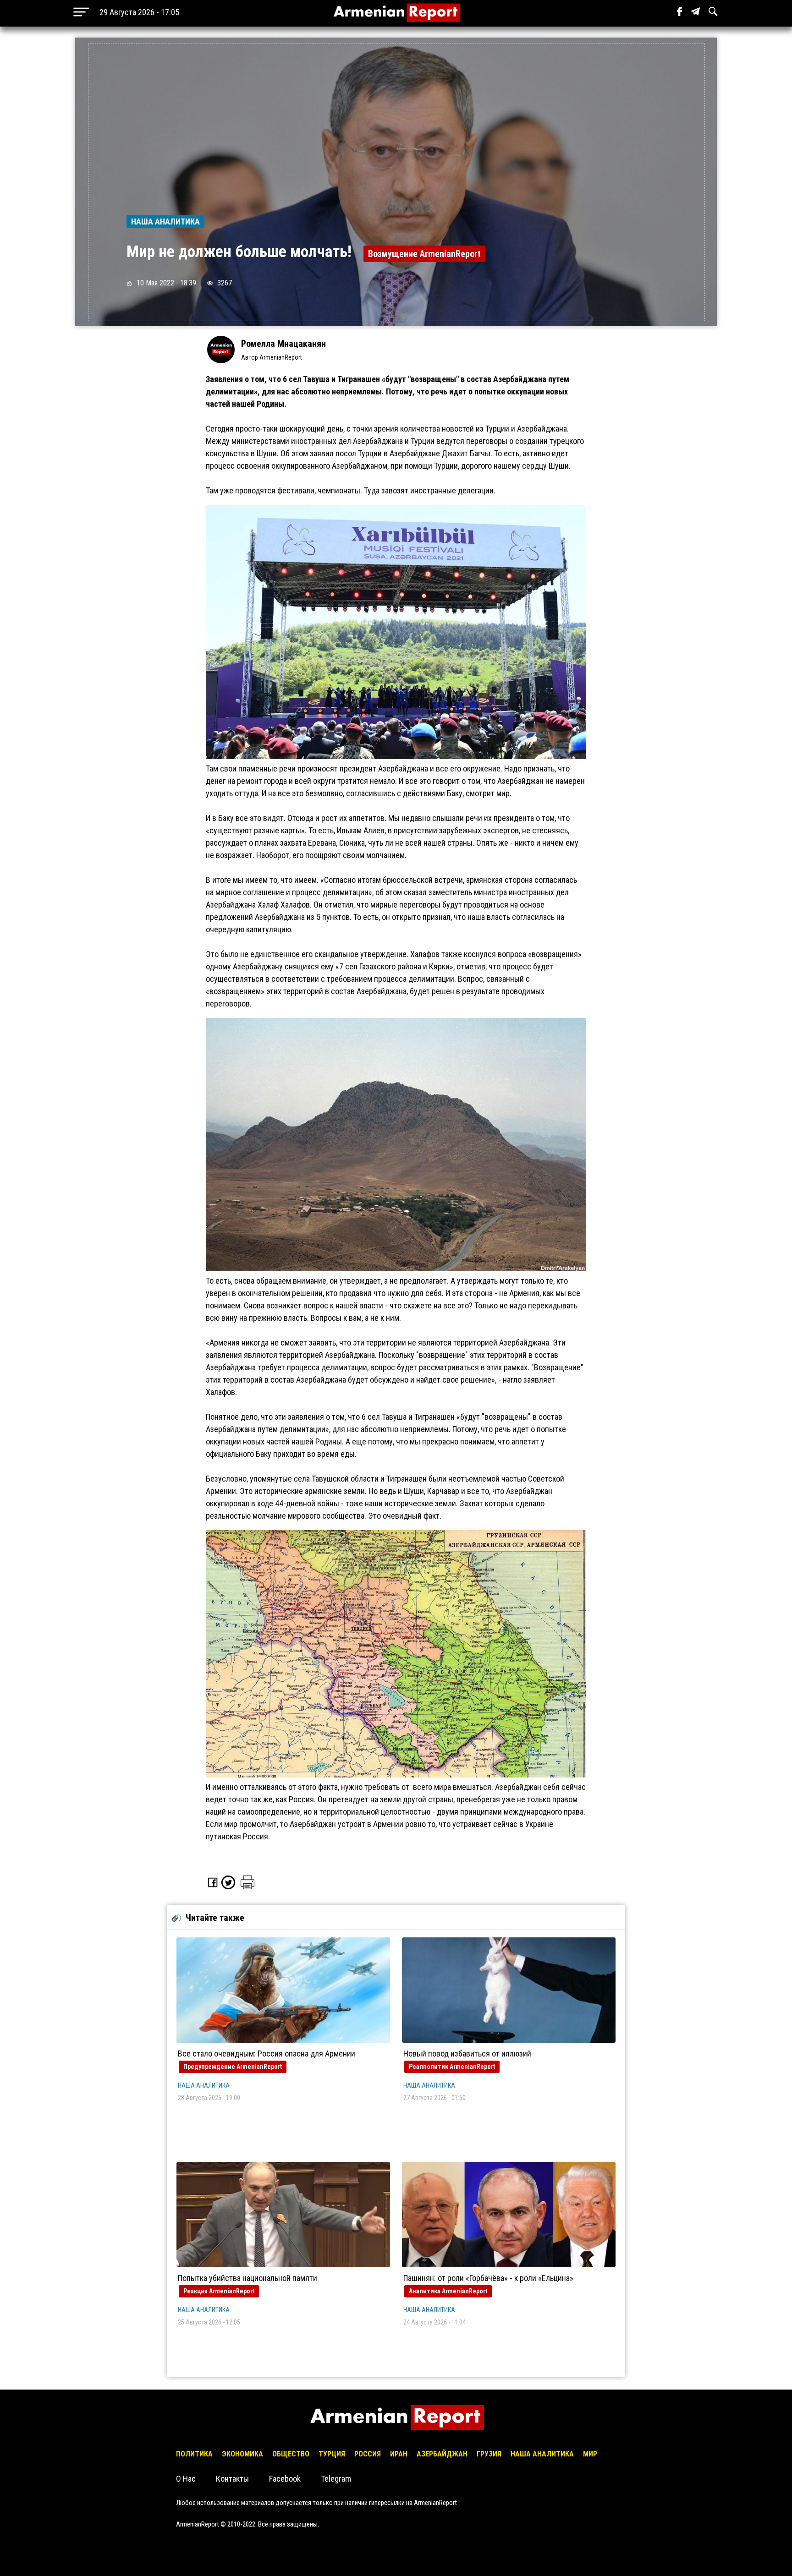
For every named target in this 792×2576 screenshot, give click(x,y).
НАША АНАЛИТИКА (204, 2085)
